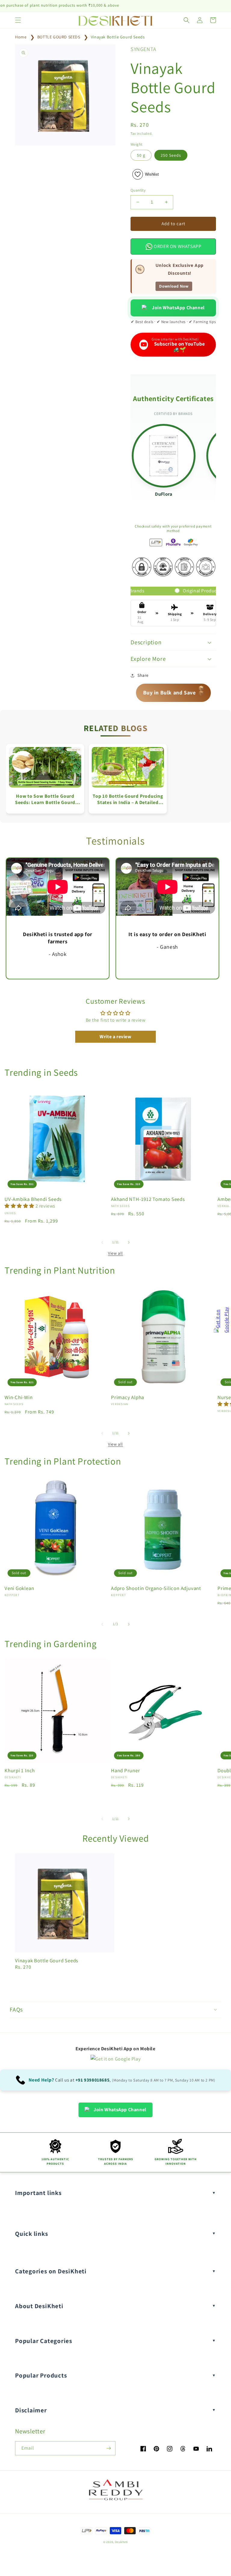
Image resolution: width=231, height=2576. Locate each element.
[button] (18, 20)
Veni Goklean (19, 1588)
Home (21, 37)
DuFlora (163, 494)
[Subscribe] (109, 2448)
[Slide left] (102, 1242)
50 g (141, 155)
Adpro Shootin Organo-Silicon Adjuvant (156, 1588)
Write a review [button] (115, 1037)
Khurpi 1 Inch (20, 1771)
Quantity (138, 190)
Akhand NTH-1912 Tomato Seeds (148, 1199)
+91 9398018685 (92, 2080)
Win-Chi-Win (19, 1397)
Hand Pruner (126, 1771)
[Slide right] (129, 1242)
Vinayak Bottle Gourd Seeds (118, 37)
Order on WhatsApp (177, 246)
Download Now (174, 286)
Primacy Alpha (128, 1397)
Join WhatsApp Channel (178, 308)
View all (115, 1253)
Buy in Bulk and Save (174, 692)
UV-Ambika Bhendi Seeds (33, 1199)
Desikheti (121, 2542)
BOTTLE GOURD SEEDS (59, 37)
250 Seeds (171, 155)
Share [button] (143, 675)
